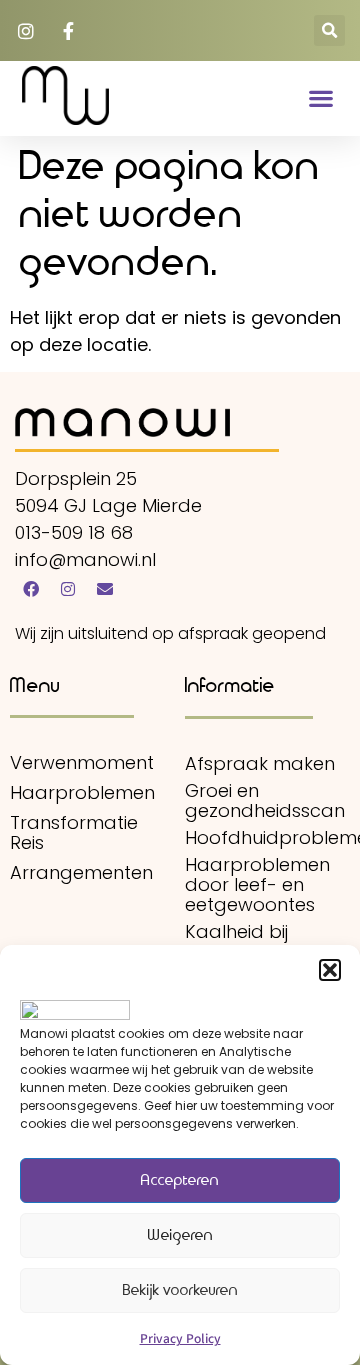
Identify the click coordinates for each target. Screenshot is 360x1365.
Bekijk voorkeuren (180, 1291)
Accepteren (180, 1181)
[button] (330, 970)
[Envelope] (105, 589)
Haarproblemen (82, 793)
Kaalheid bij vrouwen (236, 942)
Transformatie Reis (74, 833)
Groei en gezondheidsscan (265, 801)
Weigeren (180, 1236)
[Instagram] (68, 589)
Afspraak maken (260, 764)
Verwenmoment (82, 763)
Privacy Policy (180, 1337)
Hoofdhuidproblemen (265, 838)
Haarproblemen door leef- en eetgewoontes (257, 885)
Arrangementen (81, 873)
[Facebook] (31, 589)
